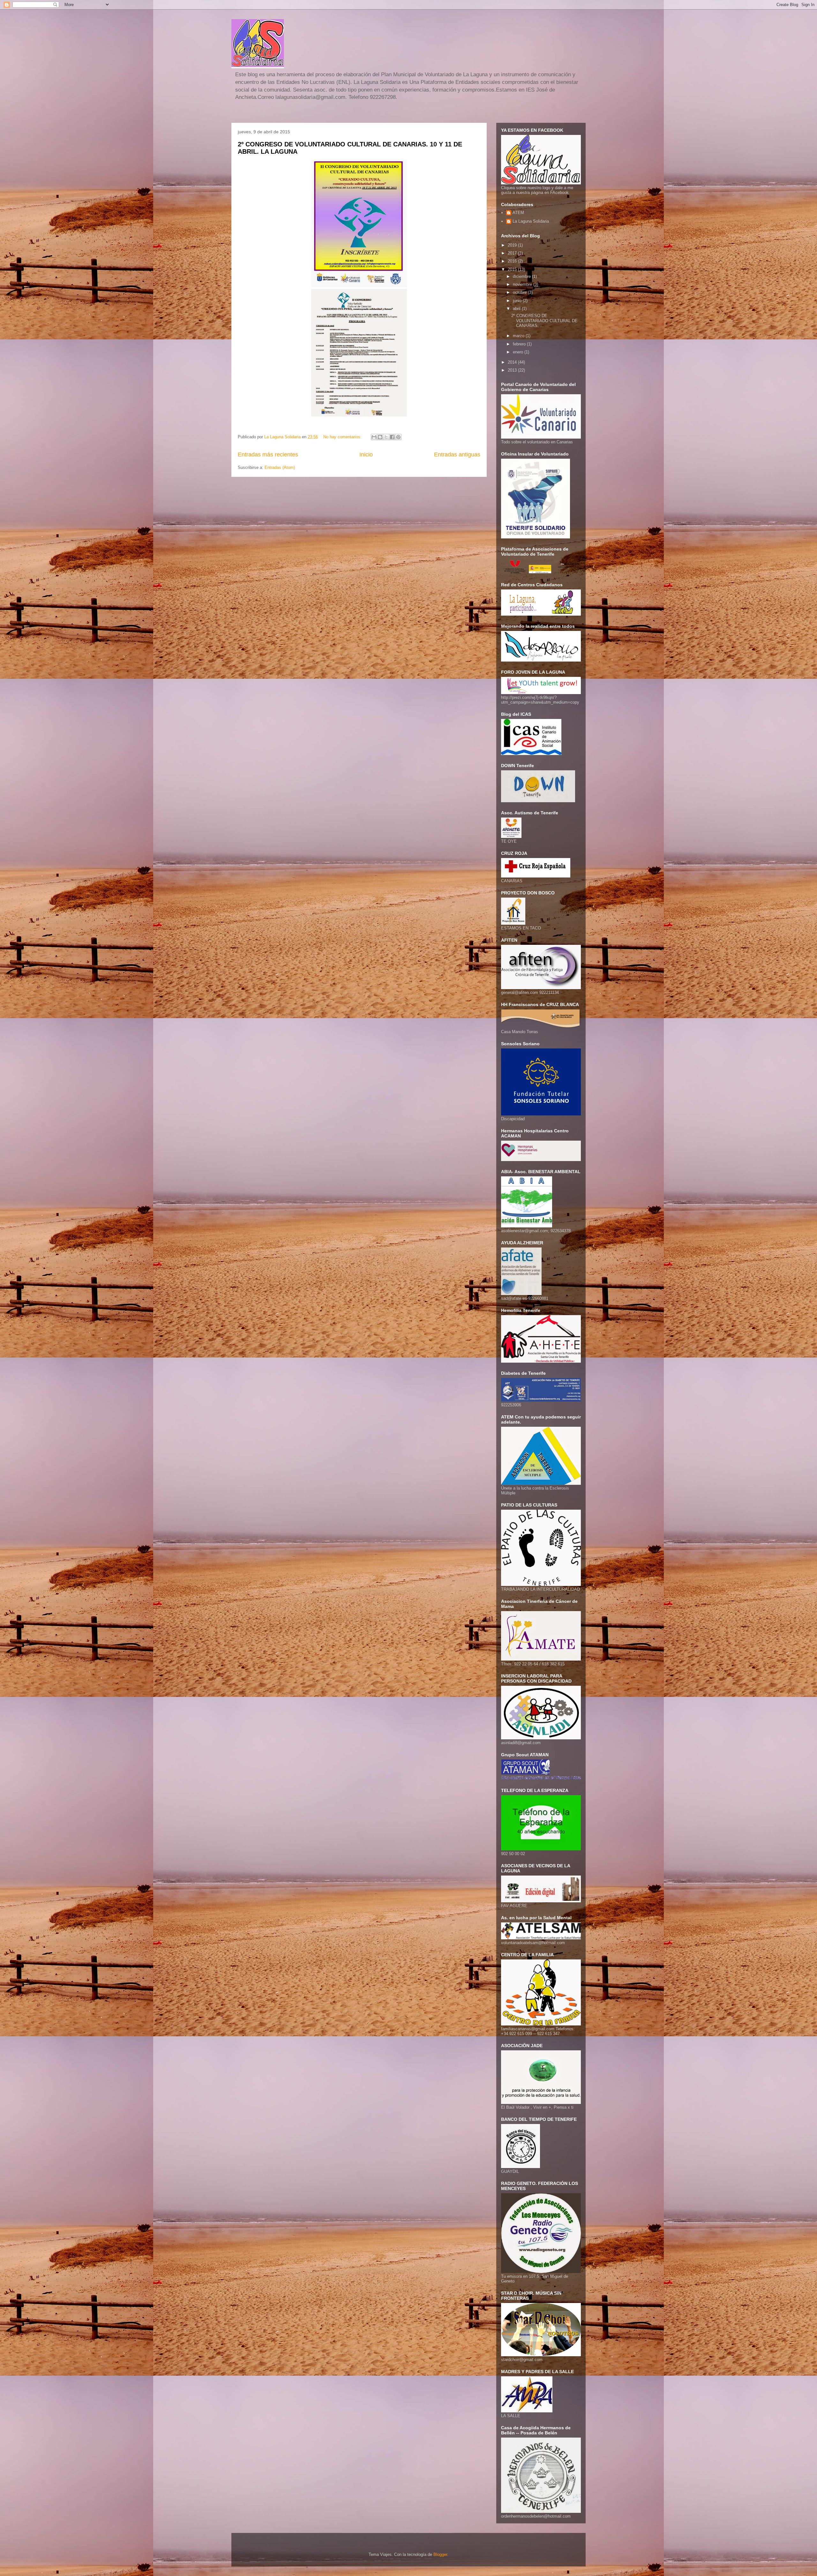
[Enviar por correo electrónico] (374, 437)
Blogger (440, 2554)
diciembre (522, 276)
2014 (513, 362)
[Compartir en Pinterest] (398, 437)
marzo (519, 336)
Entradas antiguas (457, 455)
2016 (513, 261)
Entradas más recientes (268, 455)
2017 (513, 253)
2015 (513, 269)
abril (517, 309)
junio (518, 301)
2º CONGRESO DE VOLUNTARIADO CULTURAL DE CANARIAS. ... (544, 321)
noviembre (523, 284)
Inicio (366, 455)
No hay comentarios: (343, 437)
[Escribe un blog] (380, 437)
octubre (520, 292)
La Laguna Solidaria (531, 221)
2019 (513, 245)
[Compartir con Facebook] (392, 437)
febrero (520, 344)
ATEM (518, 213)
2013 (513, 370)
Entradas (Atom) (280, 467)
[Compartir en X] (386, 437)
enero (519, 352)
